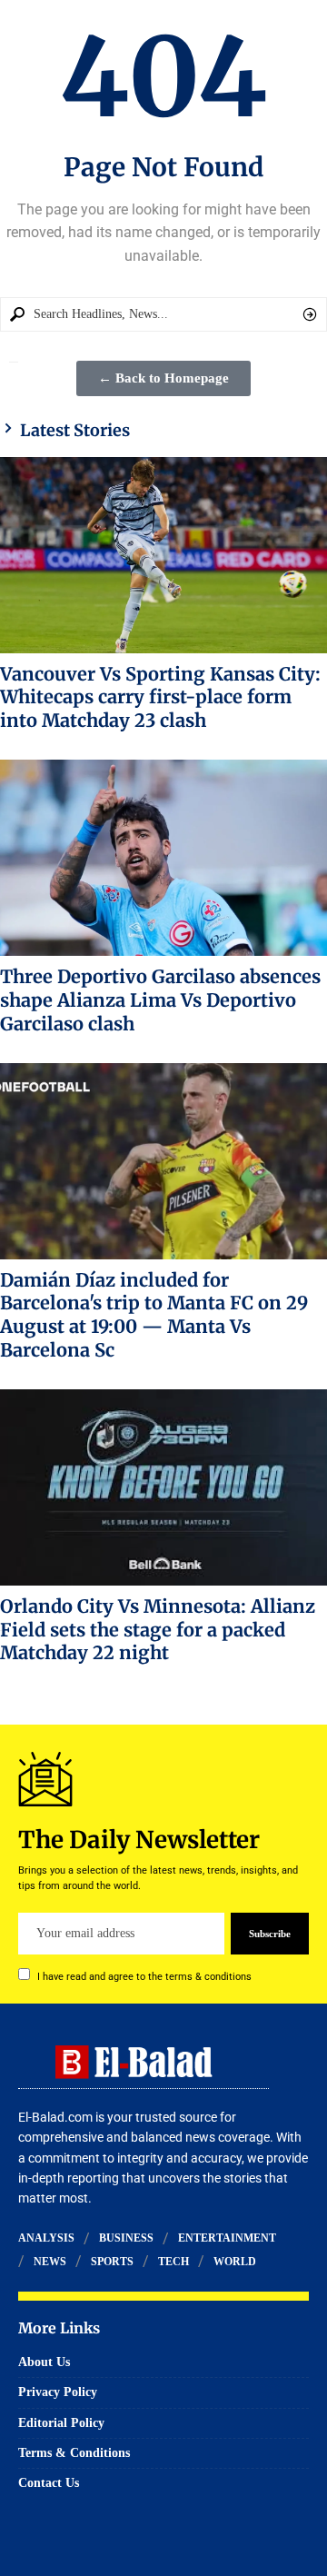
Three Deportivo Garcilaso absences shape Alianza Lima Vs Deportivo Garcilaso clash (160, 1000)
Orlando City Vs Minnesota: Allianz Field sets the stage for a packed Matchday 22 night (158, 1630)
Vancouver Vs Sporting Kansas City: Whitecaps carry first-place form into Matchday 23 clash (160, 697)
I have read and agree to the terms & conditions (144, 1977)
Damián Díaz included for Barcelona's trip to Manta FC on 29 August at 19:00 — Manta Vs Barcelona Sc (154, 1315)
